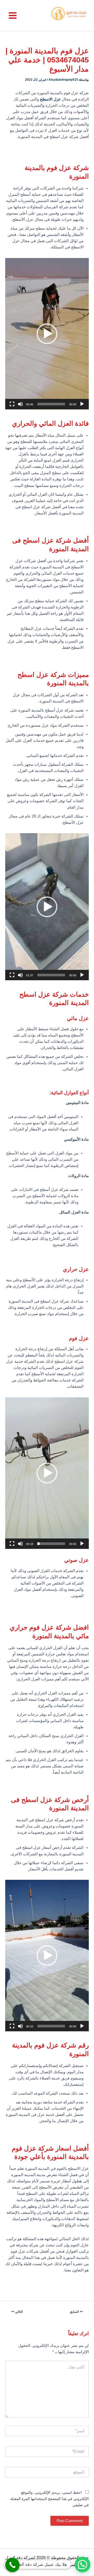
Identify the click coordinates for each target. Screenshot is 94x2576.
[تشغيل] (82, 404)
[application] (47, 334)
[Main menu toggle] (13, 15)
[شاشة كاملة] (12, 404)
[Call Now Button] (12, 2565)
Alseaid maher (36, 2565)
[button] (47, 334)
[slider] (51, 404)
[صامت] (20, 404)
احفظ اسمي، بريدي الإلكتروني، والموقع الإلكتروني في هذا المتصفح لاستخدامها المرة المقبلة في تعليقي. (49, 2499)
